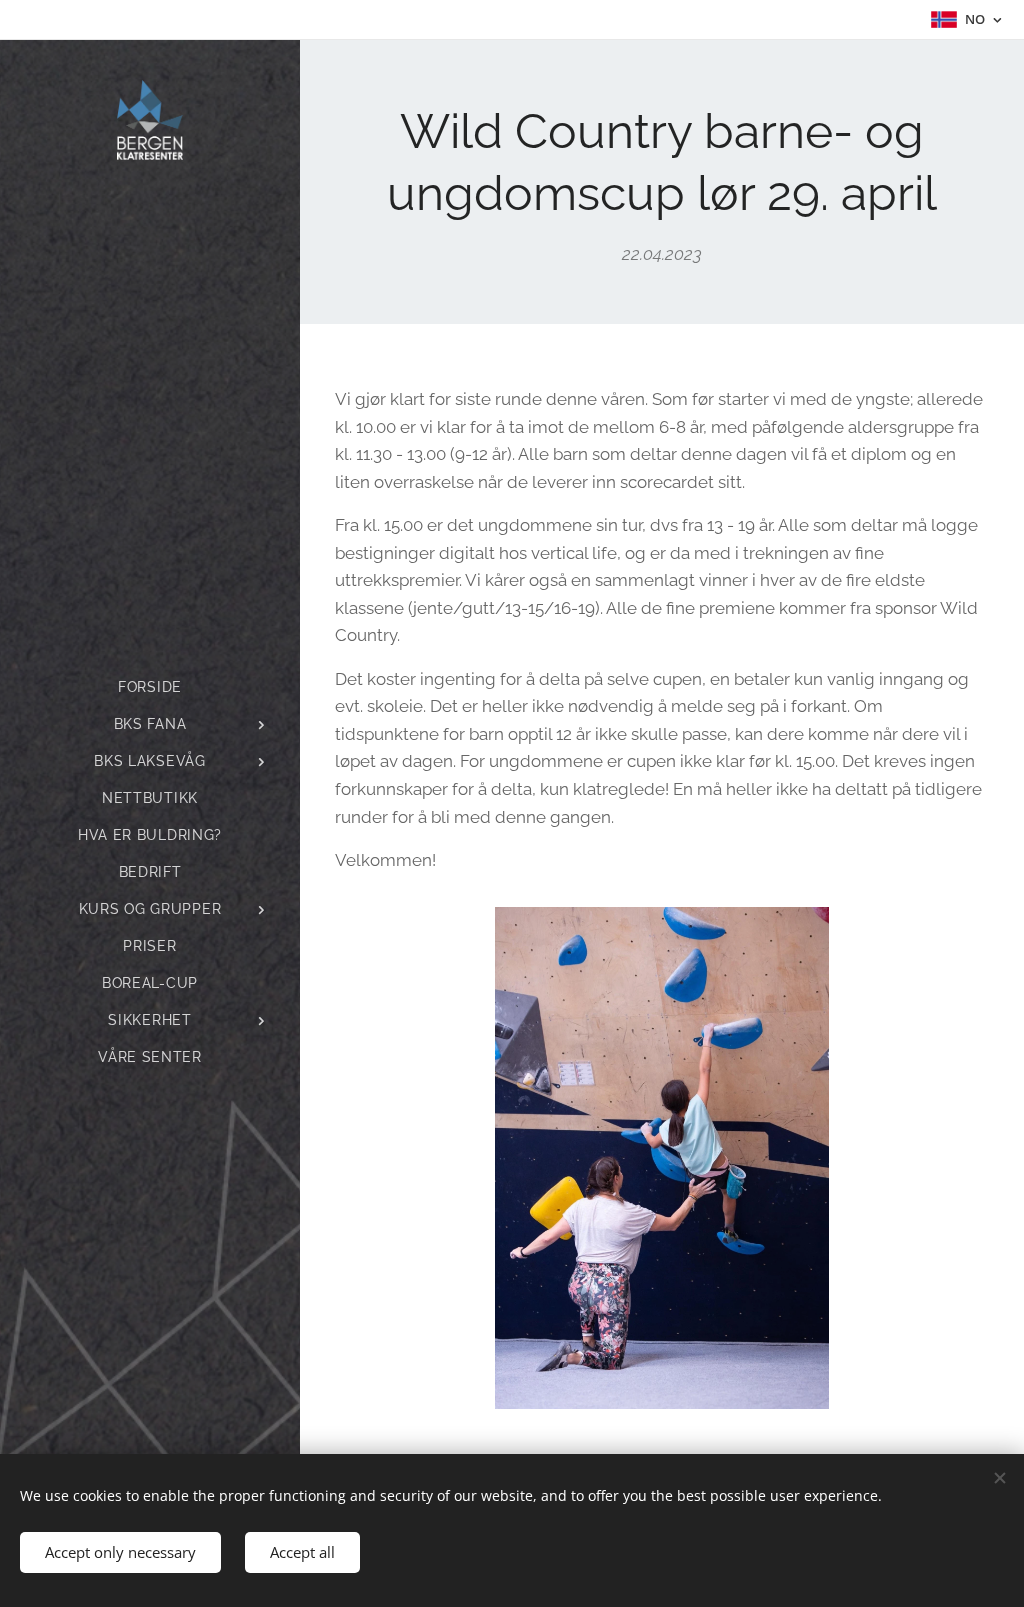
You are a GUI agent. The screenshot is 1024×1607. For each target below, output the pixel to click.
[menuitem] (150, 687)
